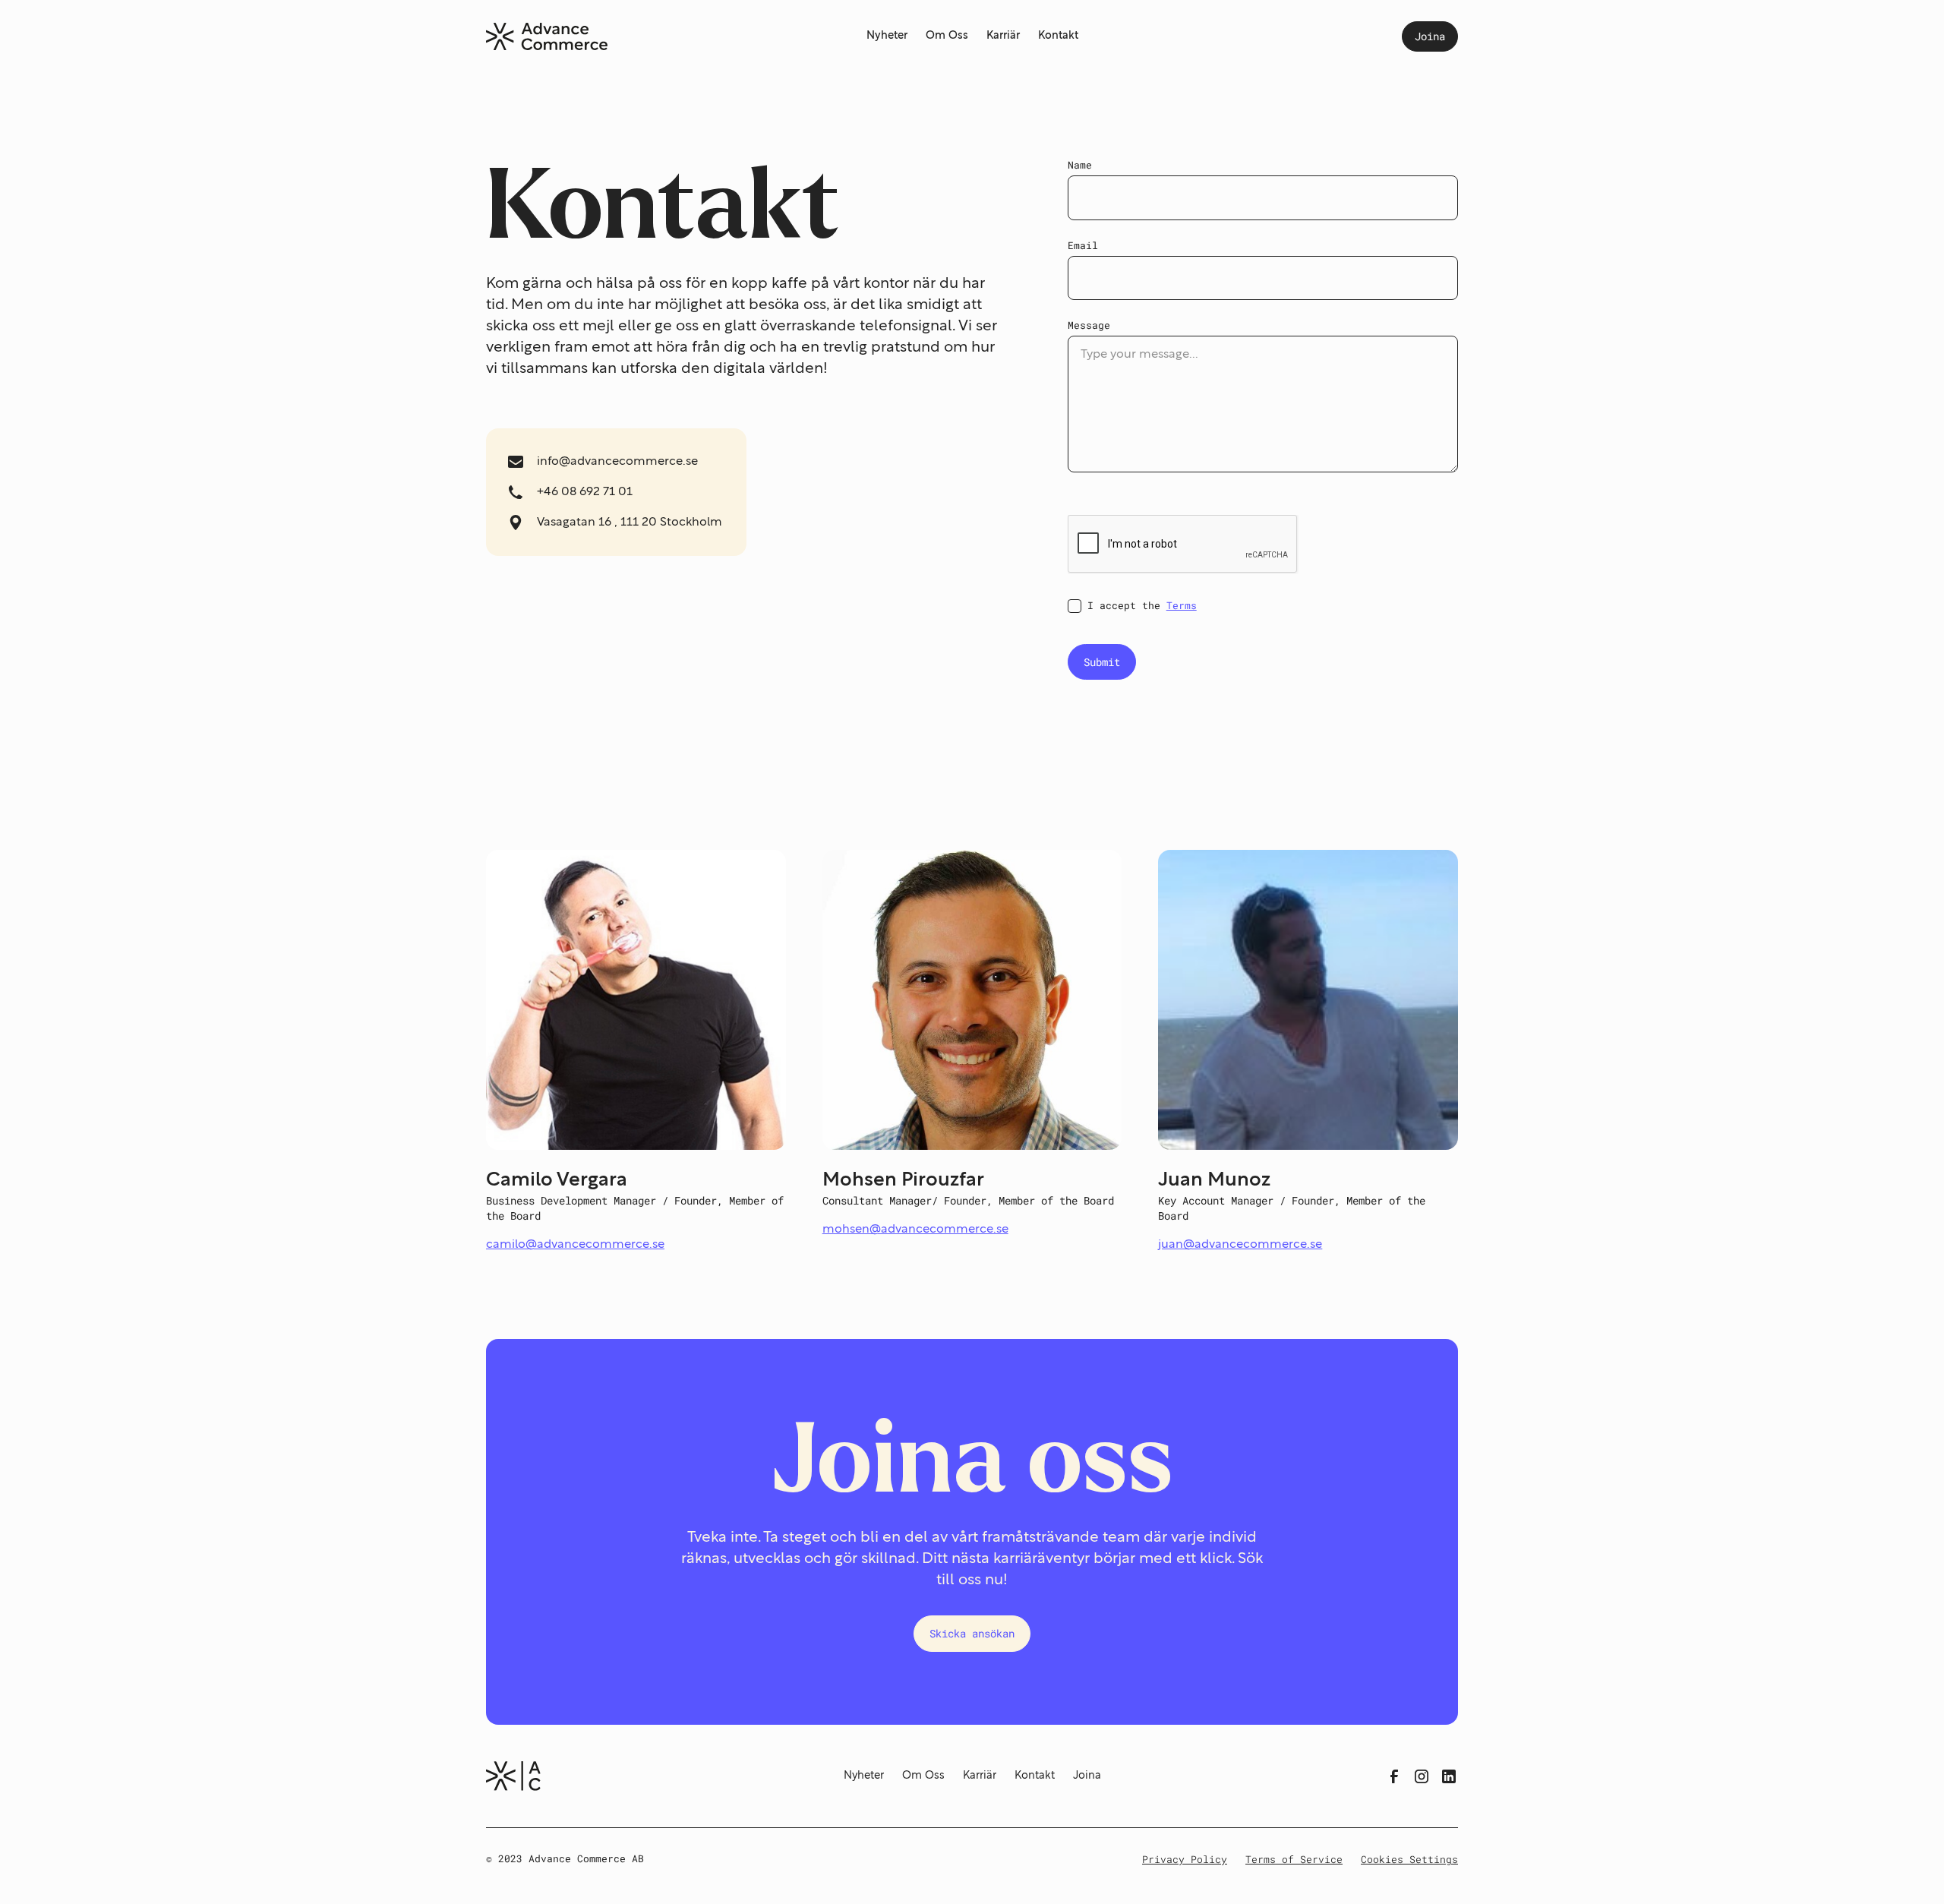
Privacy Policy (1185, 1859)
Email (1083, 245)
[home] (547, 37)
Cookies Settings (1409, 1859)
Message (1089, 325)
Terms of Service (1294, 1859)
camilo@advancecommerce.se (575, 1245)
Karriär (1003, 36)
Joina (1430, 36)
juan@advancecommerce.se (1240, 1245)
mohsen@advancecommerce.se (915, 1230)
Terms (1182, 605)
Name (1080, 165)
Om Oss (947, 36)
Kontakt (1058, 36)
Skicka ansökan (972, 1633)
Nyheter (887, 36)
